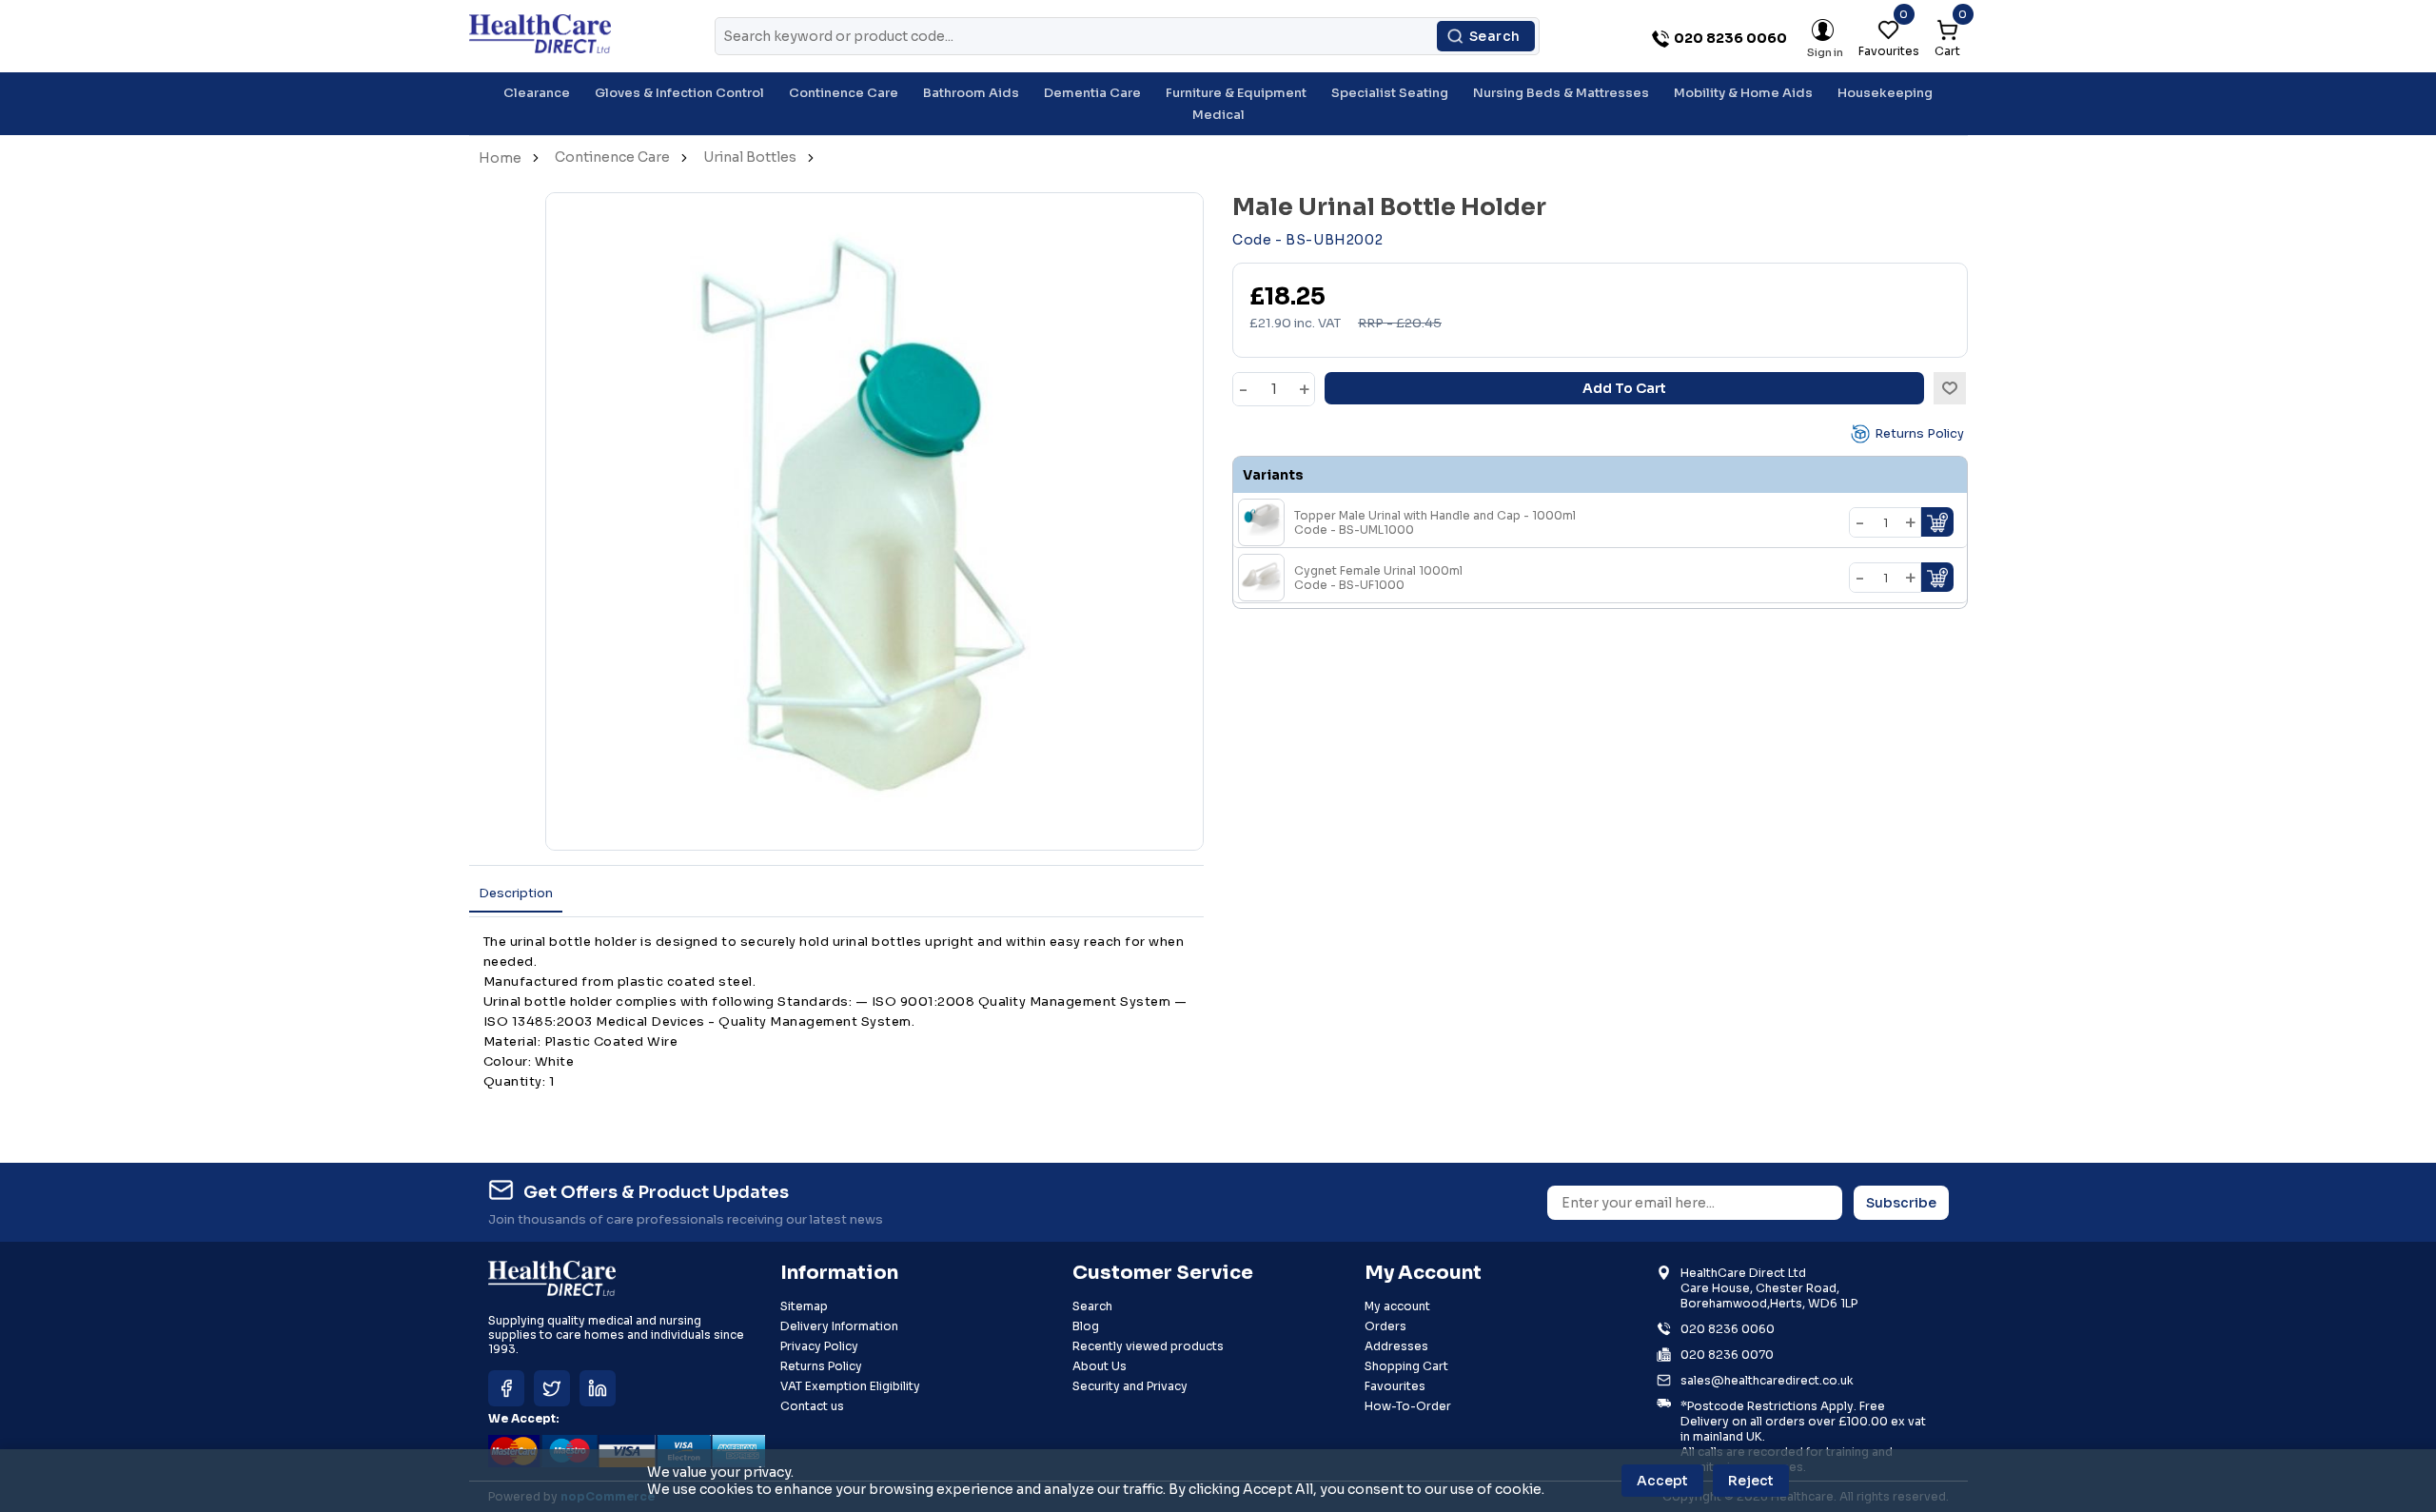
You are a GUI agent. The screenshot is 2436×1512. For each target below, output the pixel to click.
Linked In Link (598, 1388)
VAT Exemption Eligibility (850, 1386)
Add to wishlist (1950, 388)
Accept (1662, 1481)
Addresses (1396, 1346)
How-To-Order (1408, 1406)
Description (516, 893)
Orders (1385, 1326)
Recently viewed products (1148, 1346)
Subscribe (1901, 1203)
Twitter (552, 1388)
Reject (1751, 1481)
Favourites (1395, 1386)
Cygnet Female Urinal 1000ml (1378, 578)
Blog (1086, 1326)
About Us (1100, 1366)
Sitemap (804, 1306)
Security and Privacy (1130, 1386)
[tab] (516, 894)
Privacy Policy (819, 1346)
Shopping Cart (1406, 1366)
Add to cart (1624, 388)
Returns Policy (1919, 433)
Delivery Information (839, 1326)
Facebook (506, 1388)
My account (1397, 1306)
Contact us (812, 1406)
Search (1495, 36)
